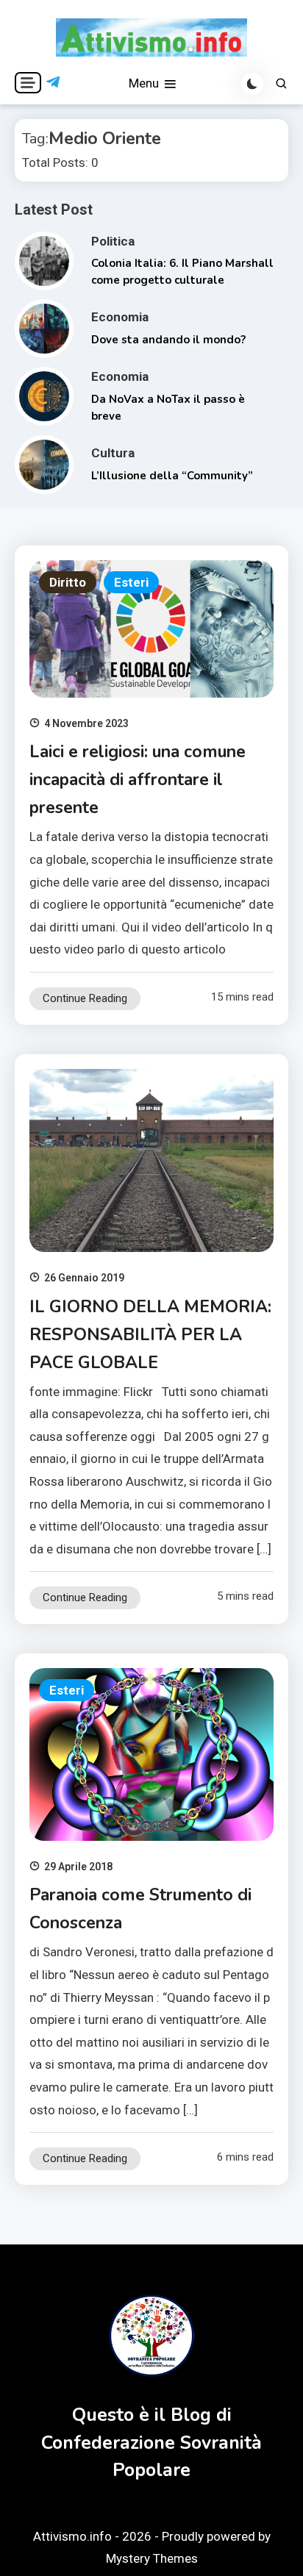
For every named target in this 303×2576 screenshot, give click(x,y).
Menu (145, 83)
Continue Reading (85, 998)
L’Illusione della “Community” (172, 476)
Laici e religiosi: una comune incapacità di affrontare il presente (138, 780)
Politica (113, 241)
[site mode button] (252, 84)
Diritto (68, 582)
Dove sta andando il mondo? (168, 340)
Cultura (113, 453)
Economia (120, 317)
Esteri (131, 582)
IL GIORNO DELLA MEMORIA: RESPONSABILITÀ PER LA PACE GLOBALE (150, 1335)
